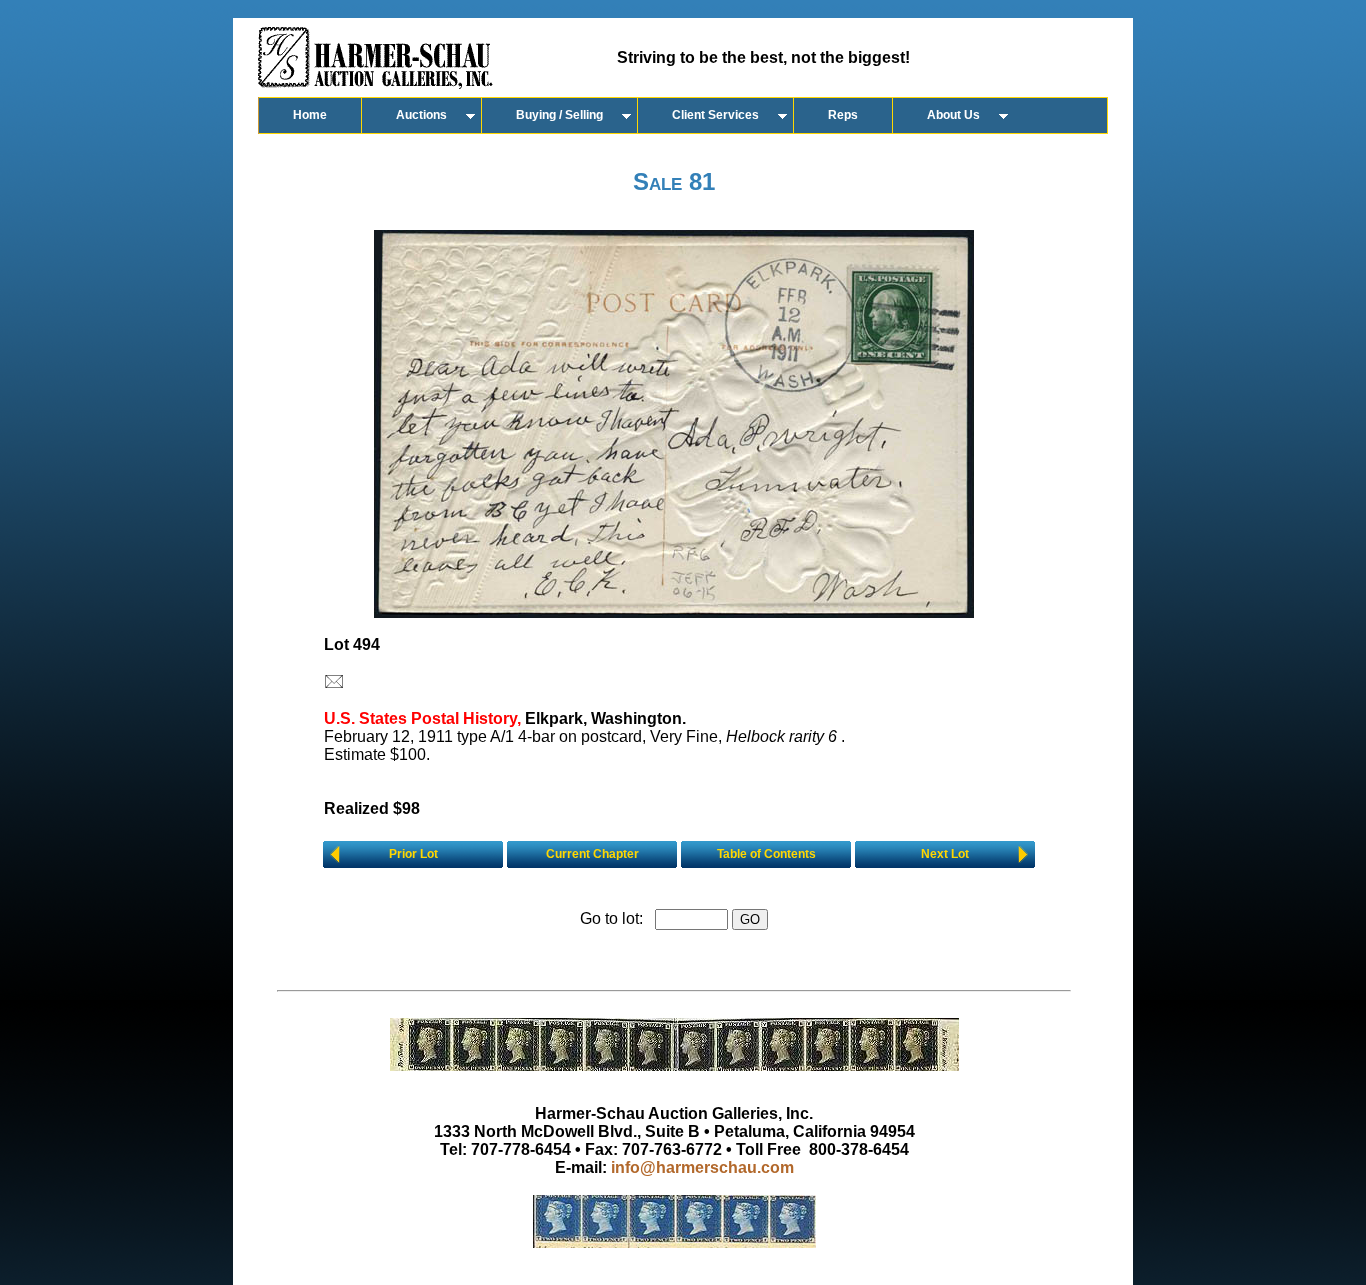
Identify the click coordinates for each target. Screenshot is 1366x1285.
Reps (843, 115)
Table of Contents (766, 854)
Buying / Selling (559, 115)
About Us (953, 115)
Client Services (715, 115)
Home (310, 115)
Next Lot (945, 854)
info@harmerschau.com (702, 1167)
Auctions (421, 115)
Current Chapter (592, 854)
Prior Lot (413, 854)
